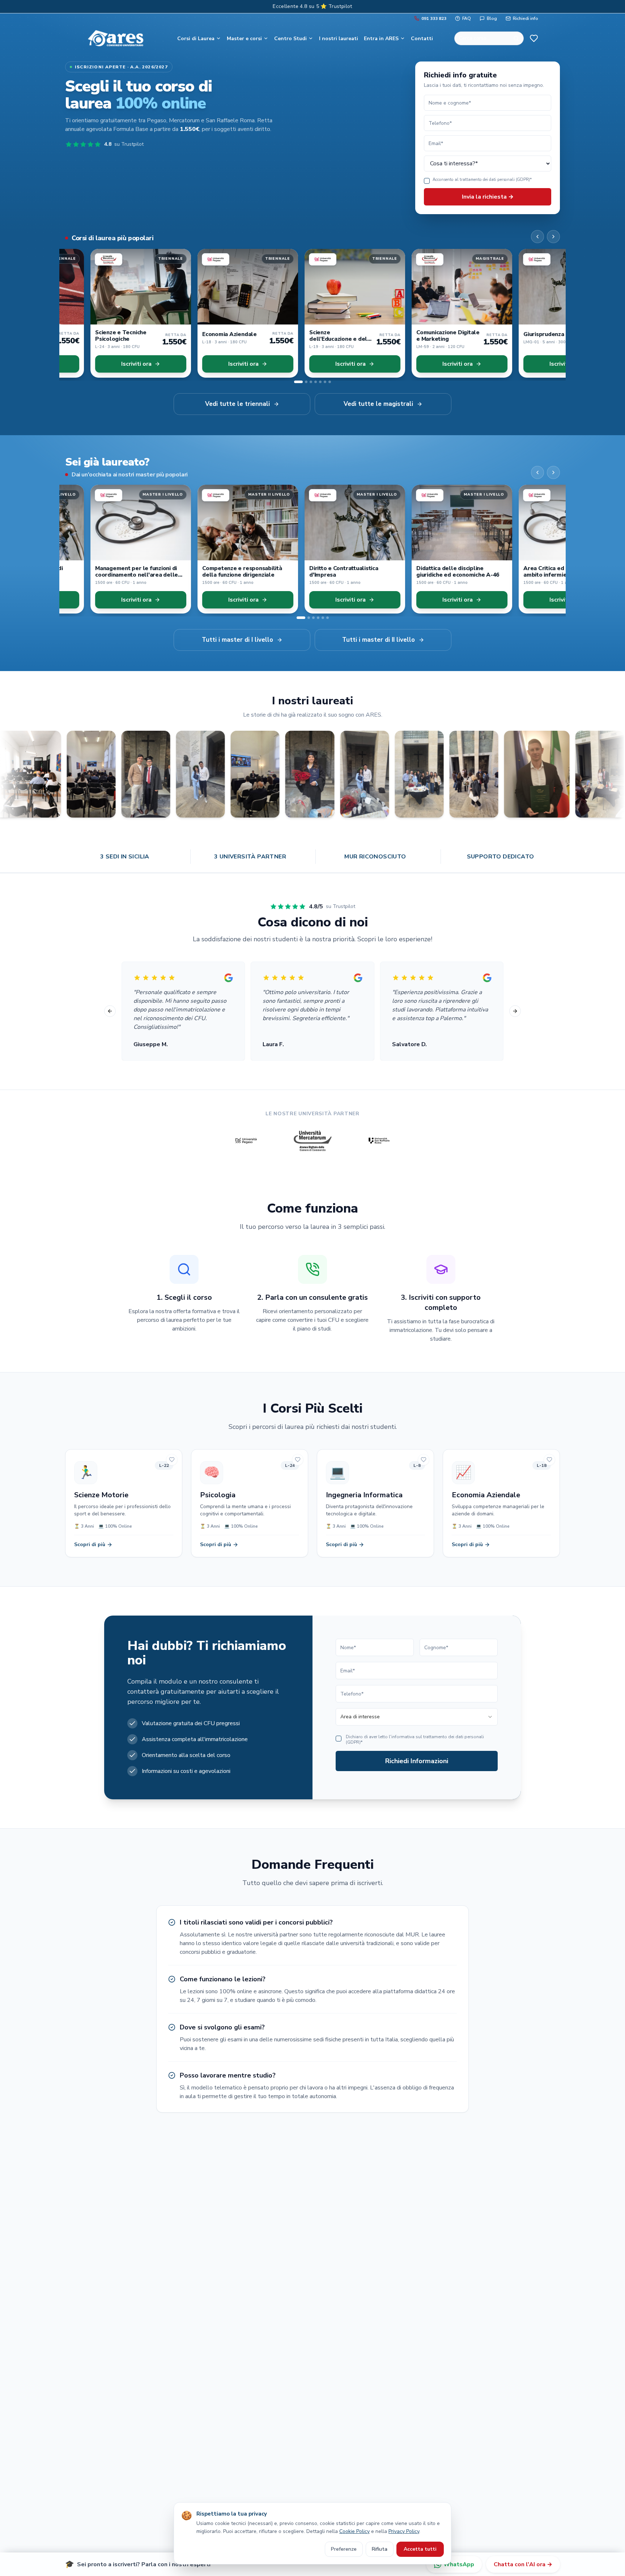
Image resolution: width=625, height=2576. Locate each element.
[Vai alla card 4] (316, 382)
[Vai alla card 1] (295, 382)
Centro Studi (290, 39)
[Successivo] (553, 237)
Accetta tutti (420, 2549)
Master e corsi (244, 39)
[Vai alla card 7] (330, 382)
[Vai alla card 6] (325, 382)
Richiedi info (526, 18)
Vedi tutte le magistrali (378, 404)
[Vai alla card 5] (320, 382)
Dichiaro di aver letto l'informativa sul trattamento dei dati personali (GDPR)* (415, 1740)
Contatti (422, 39)
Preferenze (344, 2549)
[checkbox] (427, 181)
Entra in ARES (381, 39)
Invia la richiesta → (488, 197)
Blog (492, 18)
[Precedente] (537, 237)
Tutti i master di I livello (237, 640)
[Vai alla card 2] (300, 382)
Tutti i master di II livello (379, 640)
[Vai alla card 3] (308, 382)
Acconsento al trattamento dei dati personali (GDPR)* (482, 180)
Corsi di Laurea (196, 39)
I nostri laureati (339, 39)
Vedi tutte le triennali (237, 404)
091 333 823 (434, 18)
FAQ (467, 18)
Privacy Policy (404, 2531)
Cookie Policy (354, 2531)
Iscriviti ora (111, 364)
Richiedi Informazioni (417, 1761)
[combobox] (417, 1717)
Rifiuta (380, 2549)
